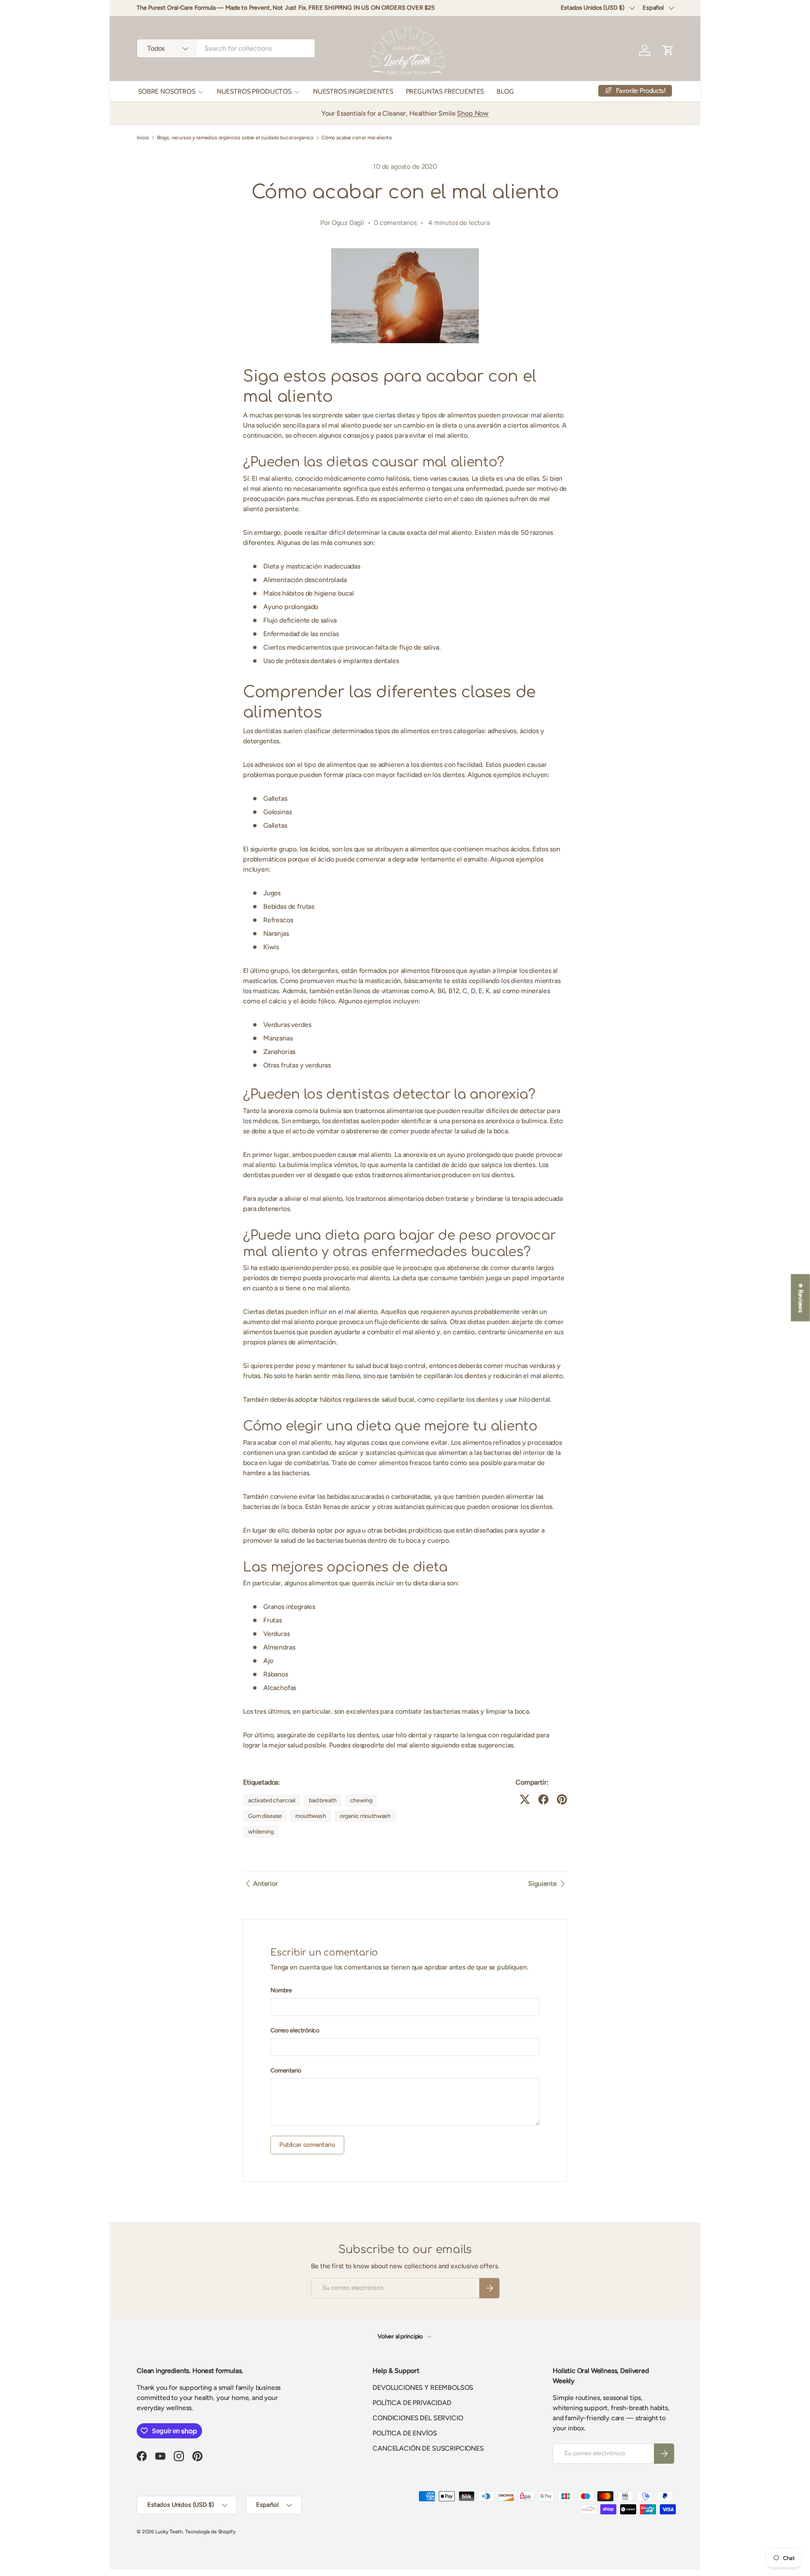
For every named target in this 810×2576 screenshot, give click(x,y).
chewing (361, 1800)
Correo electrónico (295, 2030)
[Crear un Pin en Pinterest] (562, 1799)
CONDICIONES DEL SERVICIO (418, 2418)
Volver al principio (401, 2336)
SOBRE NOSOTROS (167, 91)
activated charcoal (272, 1800)
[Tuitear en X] (525, 1799)
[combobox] (226, 48)
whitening (261, 1832)
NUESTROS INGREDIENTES (353, 91)
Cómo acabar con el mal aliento (357, 138)
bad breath (323, 1800)
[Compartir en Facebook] (543, 1799)
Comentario (286, 2071)
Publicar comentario (307, 2145)
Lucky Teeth (169, 2532)
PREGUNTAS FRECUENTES (445, 91)
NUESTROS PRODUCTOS (254, 91)
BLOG (505, 91)
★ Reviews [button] (801, 1297)
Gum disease (265, 1816)
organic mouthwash (365, 1816)
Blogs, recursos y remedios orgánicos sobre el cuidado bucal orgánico (235, 138)
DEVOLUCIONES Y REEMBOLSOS (423, 2388)
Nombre (281, 1990)
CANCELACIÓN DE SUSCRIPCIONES (428, 2448)
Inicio (143, 138)
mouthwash (311, 1816)
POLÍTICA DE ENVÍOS (405, 2433)
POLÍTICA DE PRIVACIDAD (412, 2403)
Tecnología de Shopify (210, 2532)
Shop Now (473, 113)
